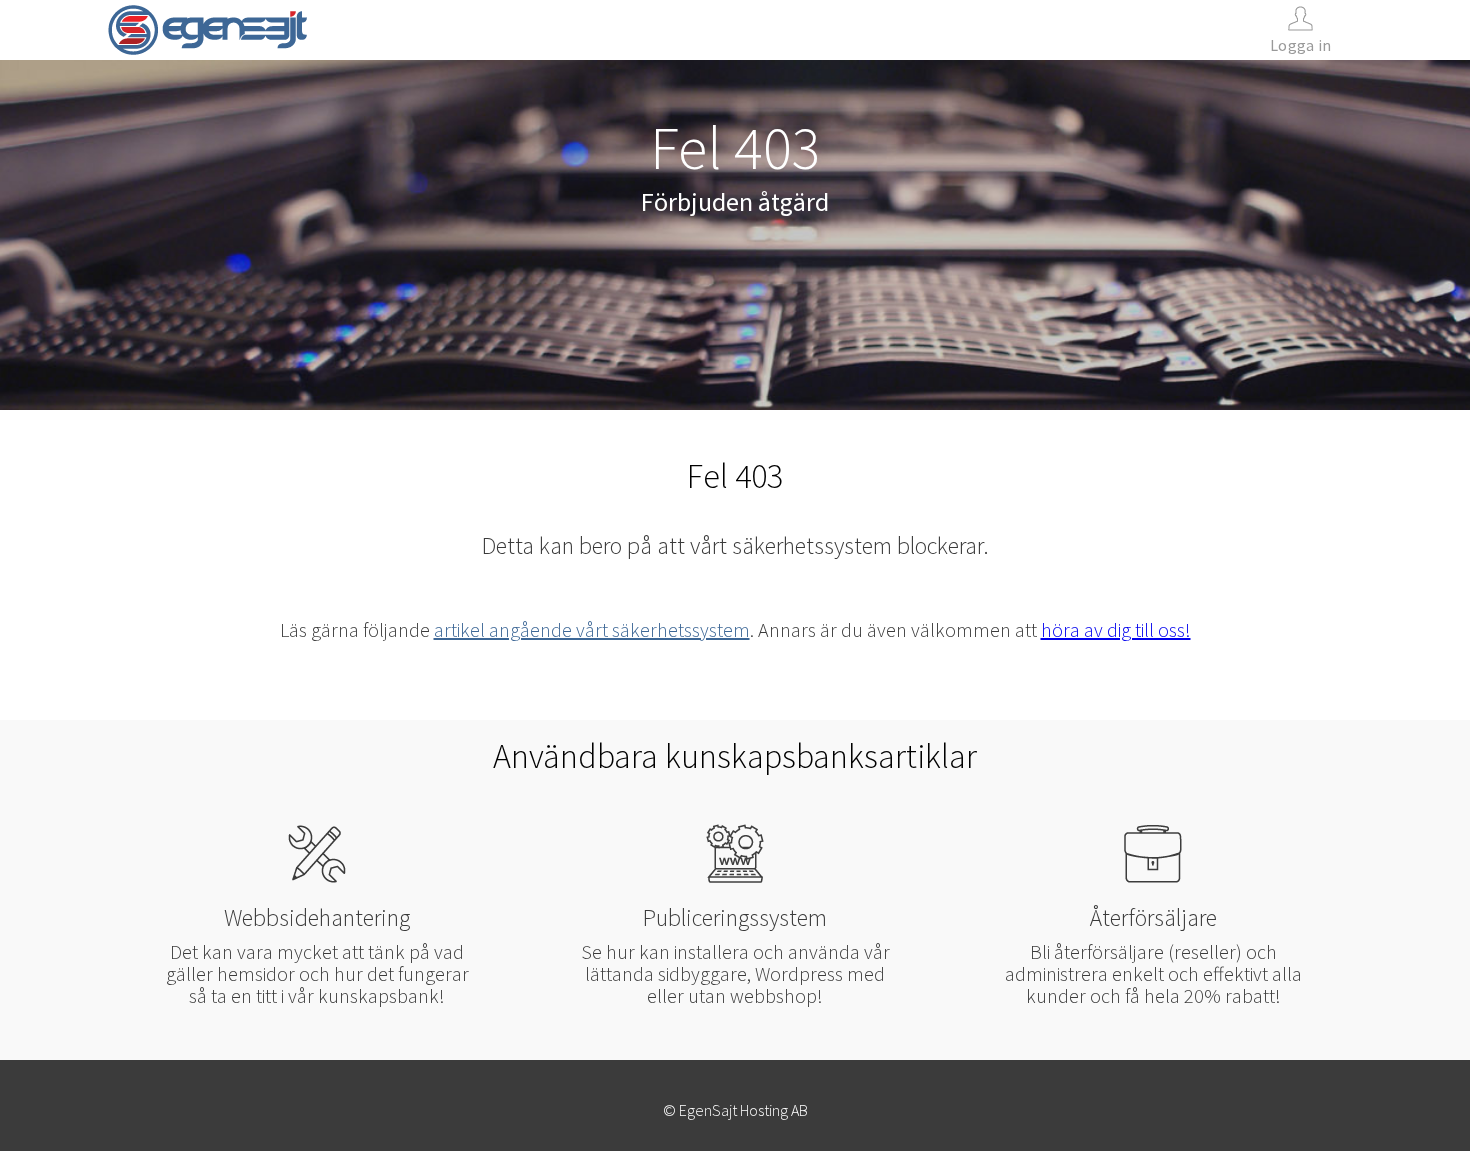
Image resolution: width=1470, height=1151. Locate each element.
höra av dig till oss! (1116, 629)
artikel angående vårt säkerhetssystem (592, 629)
